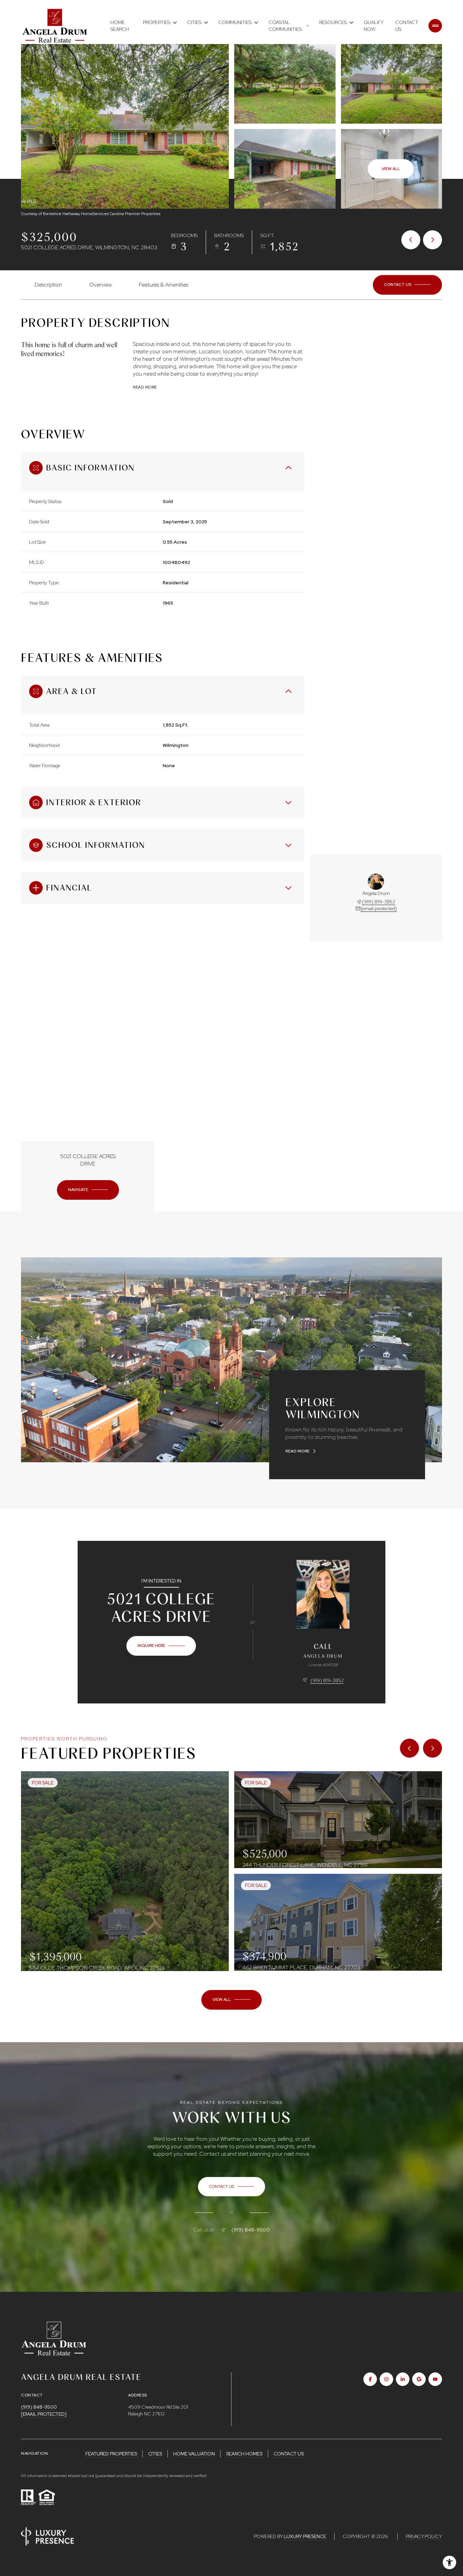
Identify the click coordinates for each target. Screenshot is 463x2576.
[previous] (409, 1748)
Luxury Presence (305, 2536)
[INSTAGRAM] (386, 2379)
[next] (432, 1748)
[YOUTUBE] (435, 2379)
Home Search (120, 26)
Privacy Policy (424, 2536)
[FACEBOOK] (370, 2379)
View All (391, 169)
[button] (407, 285)
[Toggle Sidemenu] (435, 26)
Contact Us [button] (289, 2454)
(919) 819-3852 (379, 902)
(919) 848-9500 (251, 2230)
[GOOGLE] (419, 2379)
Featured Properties (111, 2454)
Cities (155, 2454)
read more (298, 1451)
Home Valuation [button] (194, 2454)
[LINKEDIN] (403, 2379)
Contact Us (407, 26)
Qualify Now (374, 26)
